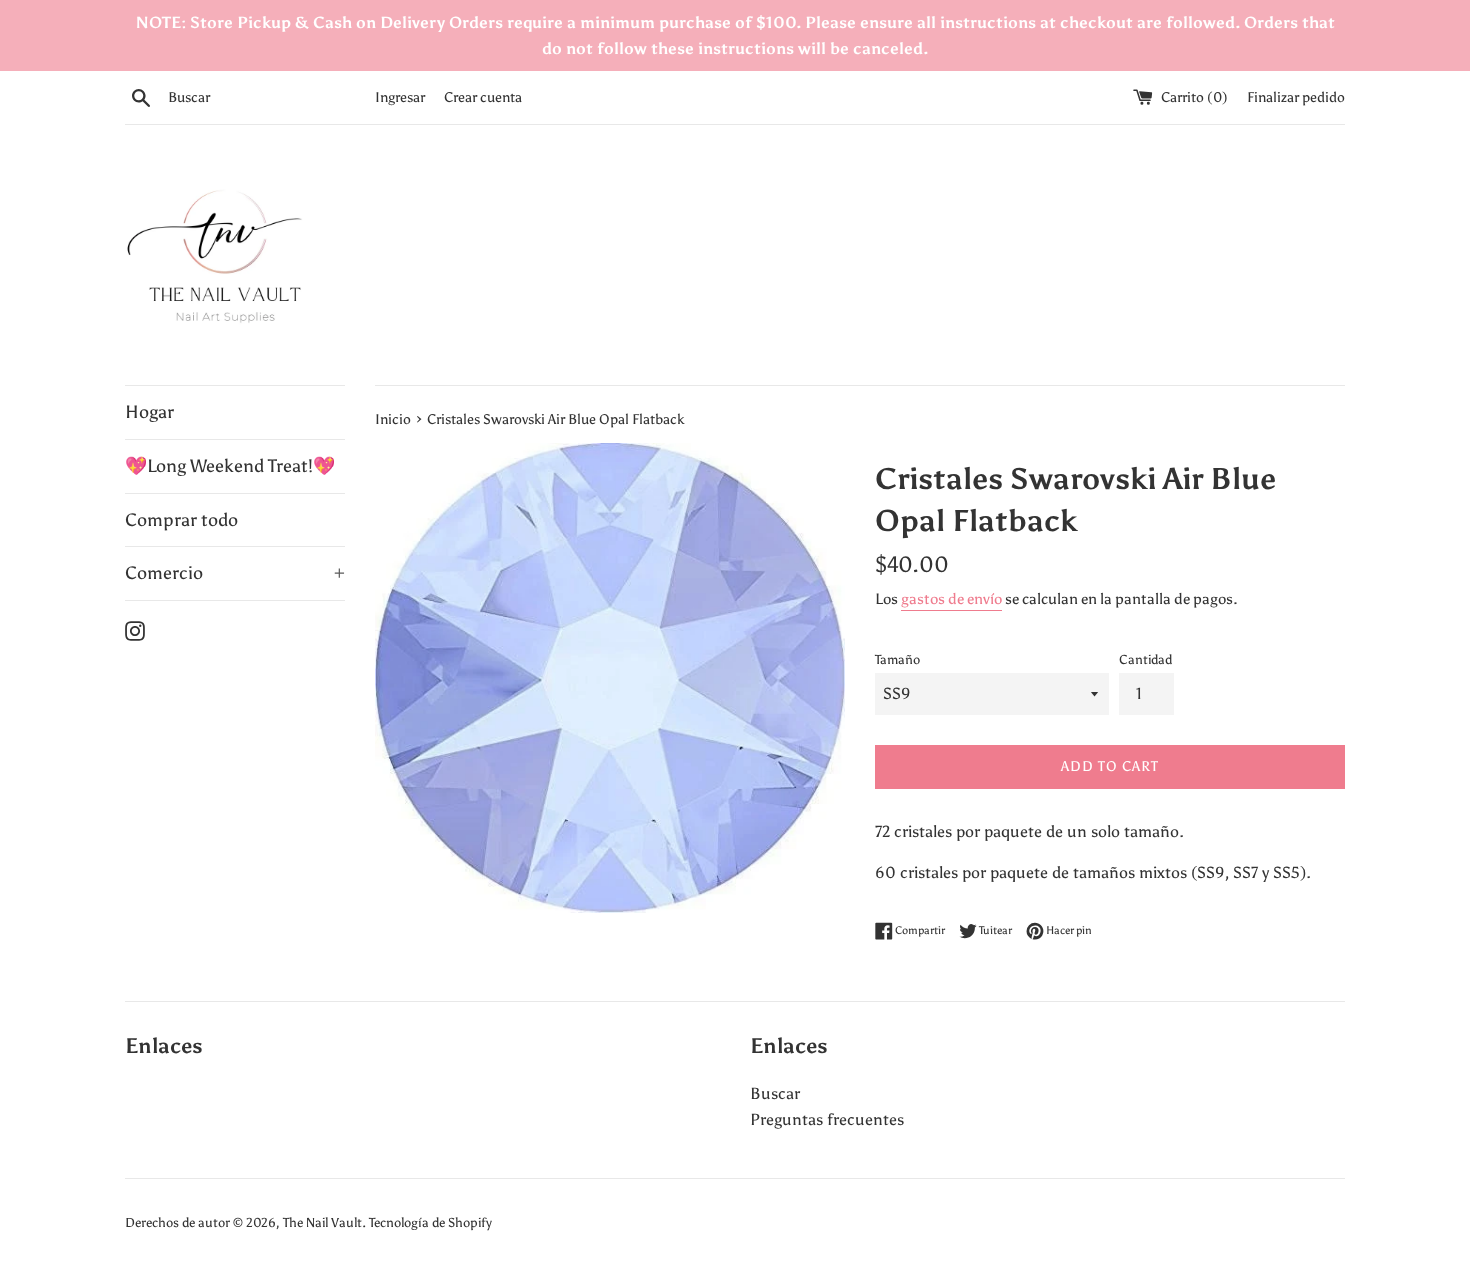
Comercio (235, 573)
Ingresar (400, 97)
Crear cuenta (483, 97)
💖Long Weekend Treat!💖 (230, 466)
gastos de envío (951, 599)
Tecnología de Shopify (430, 1222)
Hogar (149, 412)
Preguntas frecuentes (827, 1119)
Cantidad (1145, 659)
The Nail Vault (322, 1222)
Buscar (775, 1093)
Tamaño (897, 659)
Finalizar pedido (1296, 97)
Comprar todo (181, 520)
